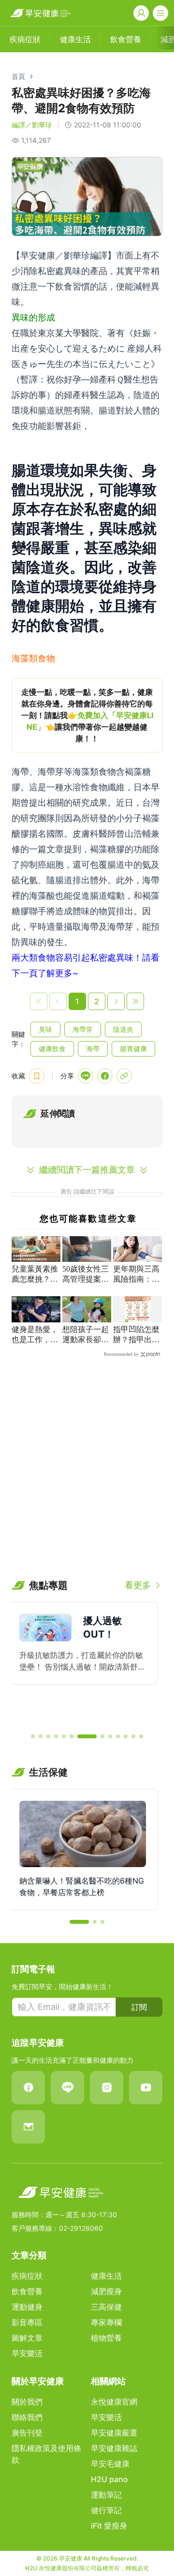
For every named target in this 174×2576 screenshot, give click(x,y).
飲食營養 (27, 2291)
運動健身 (27, 2307)
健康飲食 (52, 1049)
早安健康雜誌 (114, 2448)
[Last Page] (135, 1001)
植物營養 (106, 2338)
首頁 (18, 76)
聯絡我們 (27, 2417)
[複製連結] (124, 1076)
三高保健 (106, 2307)
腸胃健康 (133, 1049)
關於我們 (27, 2402)
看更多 (138, 1585)
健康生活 (106, 2276)
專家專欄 (106, 2322)
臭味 (45, 1029)
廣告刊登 (27, 2433)
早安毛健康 (110, 2464)
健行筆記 (106, 2510)
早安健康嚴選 (114, 2433)
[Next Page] (116, 1001)
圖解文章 (27, 2338)
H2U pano (109, 2479)
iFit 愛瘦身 (109, 2526)
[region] (87, 715)
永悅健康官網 (114, 2402)
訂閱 (139, 2007)
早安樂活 (27, 2353)
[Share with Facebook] (105, 1076)
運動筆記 (106, 2495)
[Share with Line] (86, 1076)
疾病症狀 (27, 2276)
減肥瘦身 (106, 2291)
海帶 (93, 1049)
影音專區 (27, 2322)
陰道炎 (123, 1029)
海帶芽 (83, 1029)
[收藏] (37, 1076)
